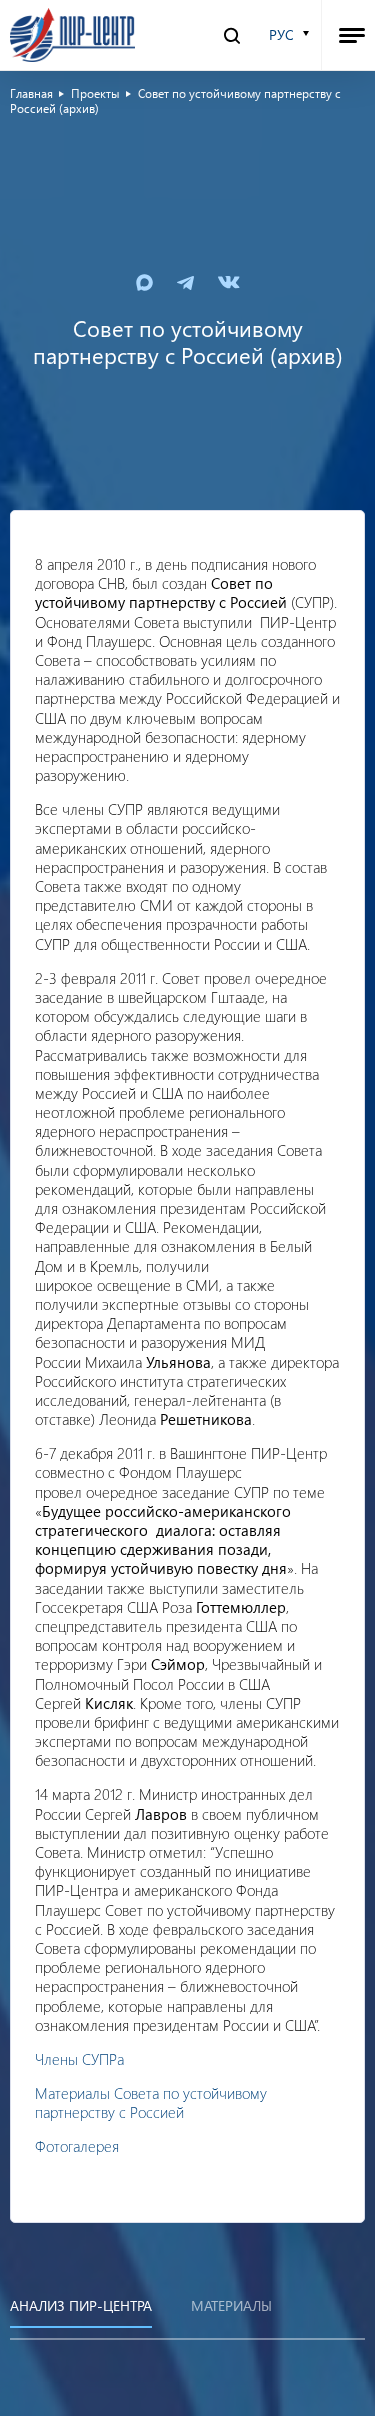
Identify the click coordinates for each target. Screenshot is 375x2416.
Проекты (95, 93)
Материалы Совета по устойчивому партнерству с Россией (151, 2102)
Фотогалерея (77, 2146)
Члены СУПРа (79, 2059)
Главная (31, 93)
